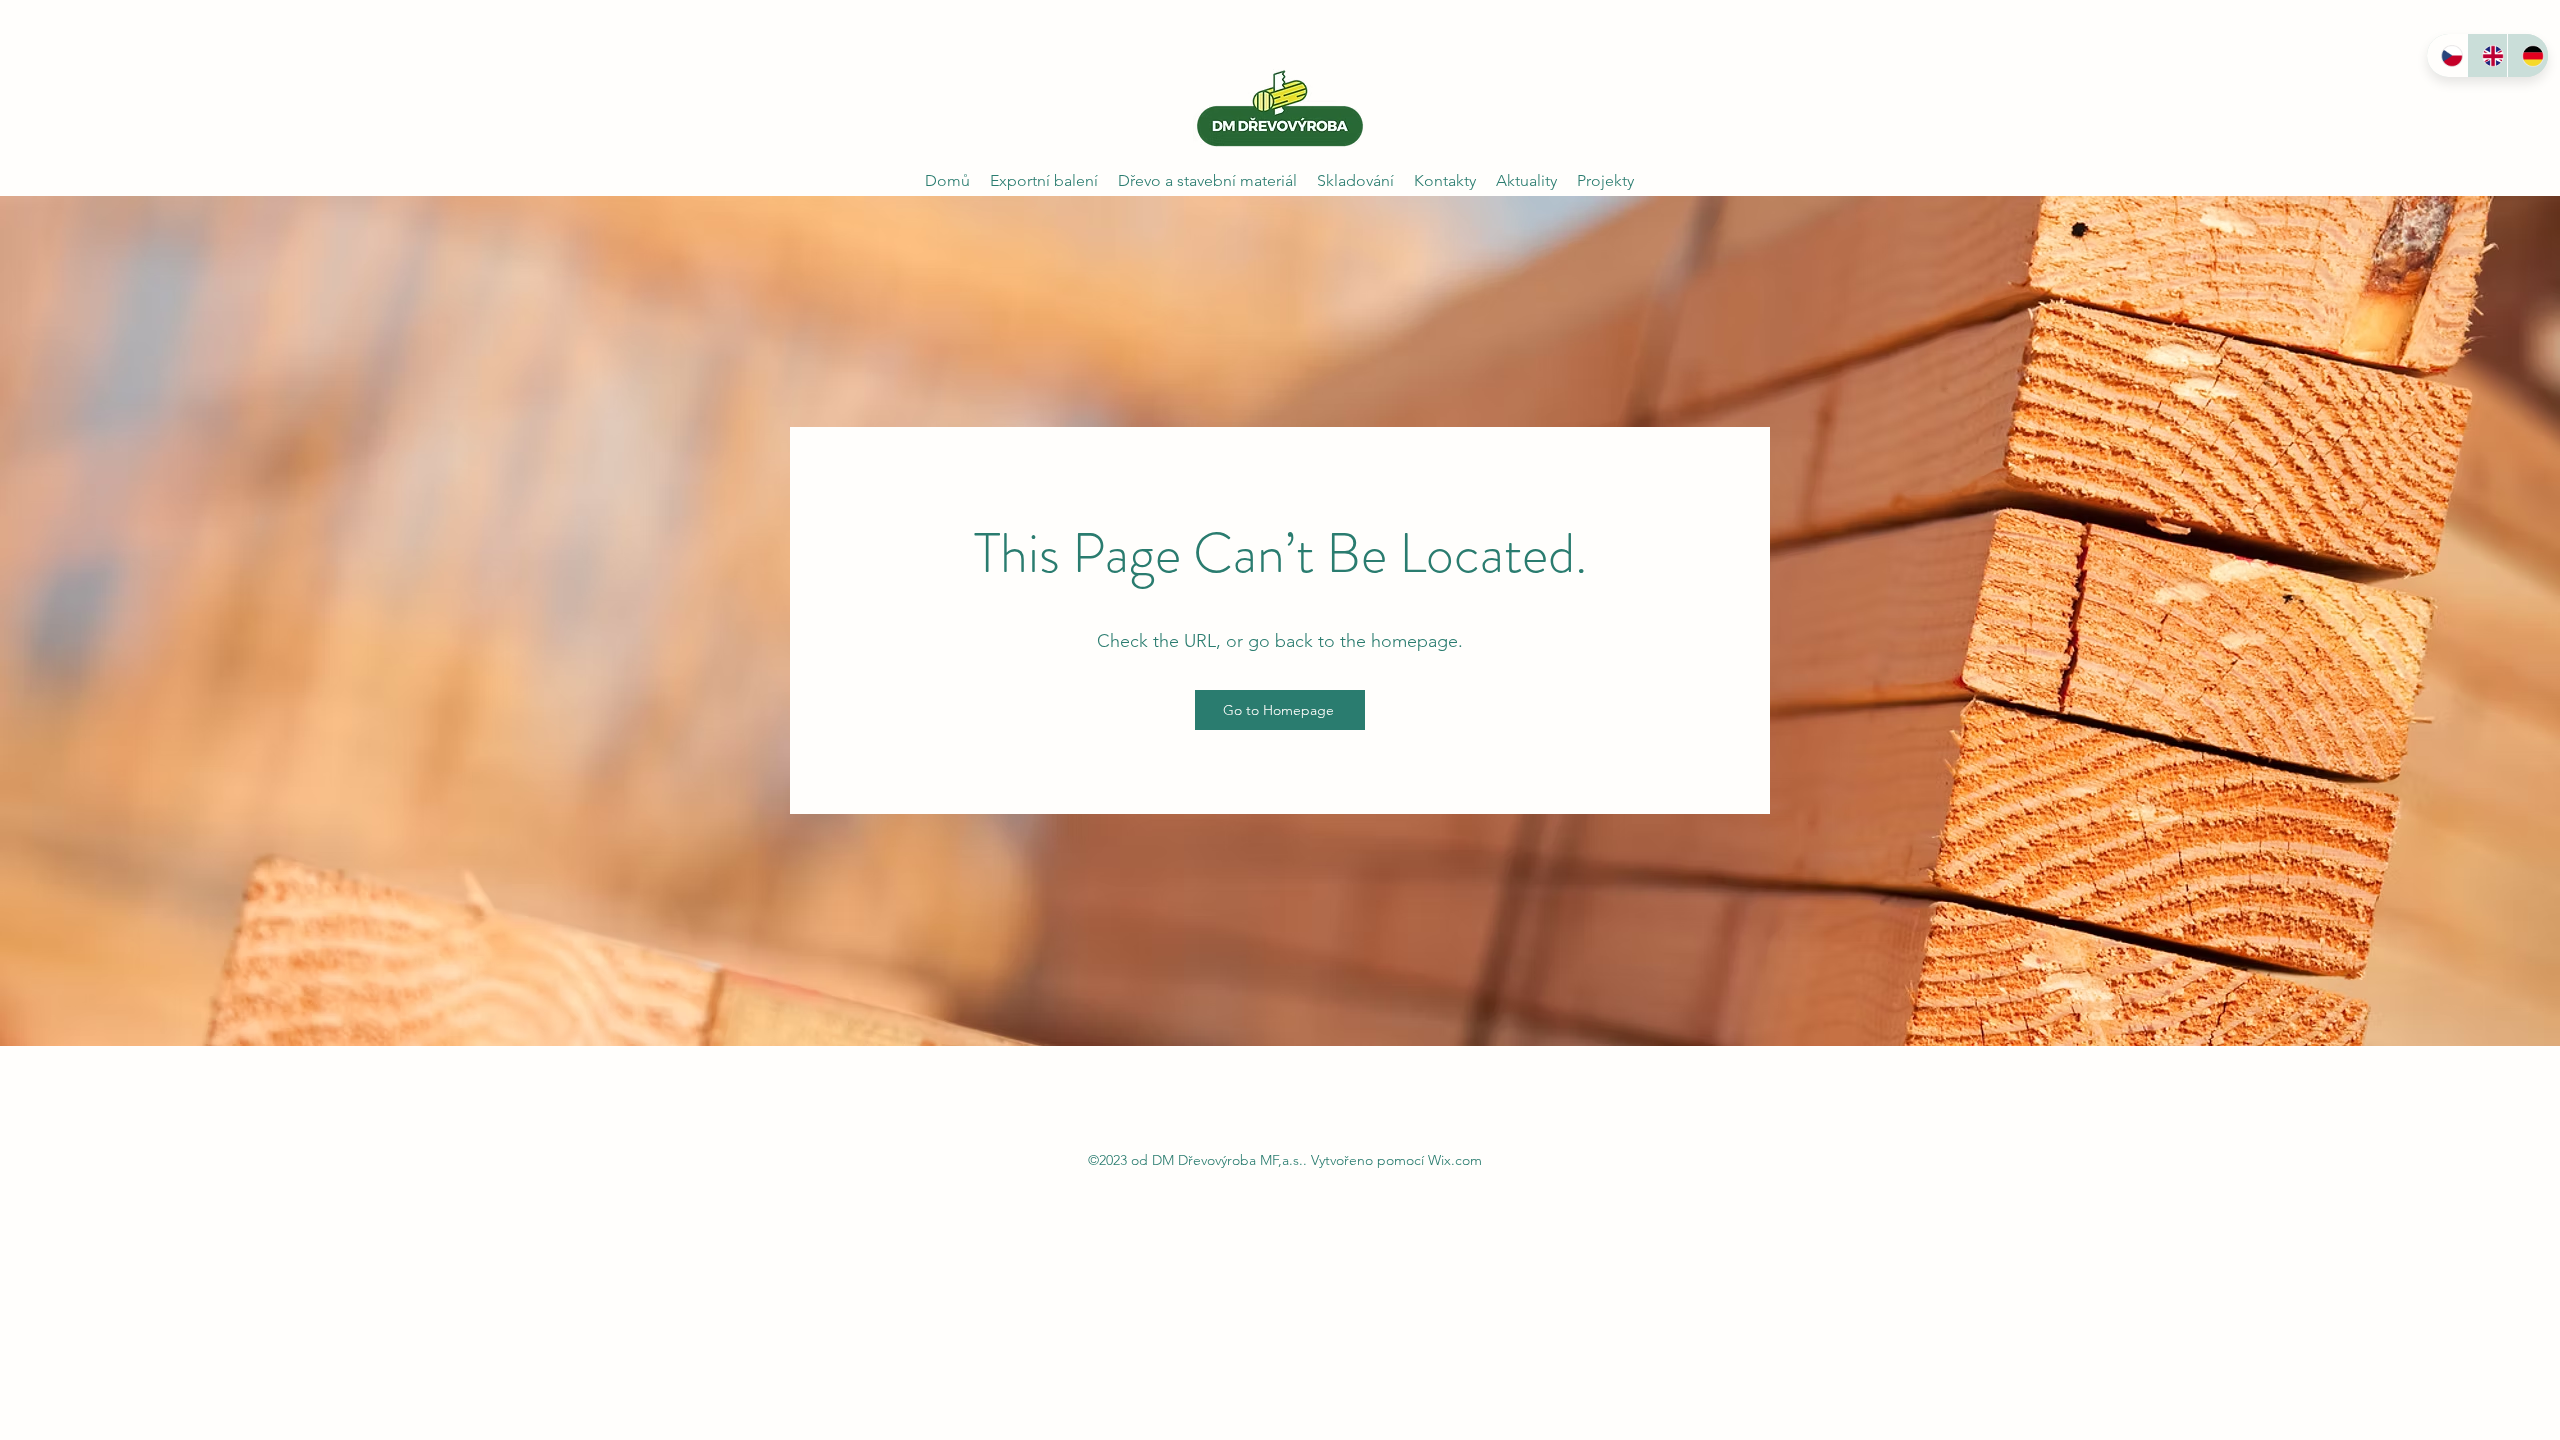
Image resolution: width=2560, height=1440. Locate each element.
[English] (2487, 55)
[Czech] (2447, 55)
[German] (2527, 55)
